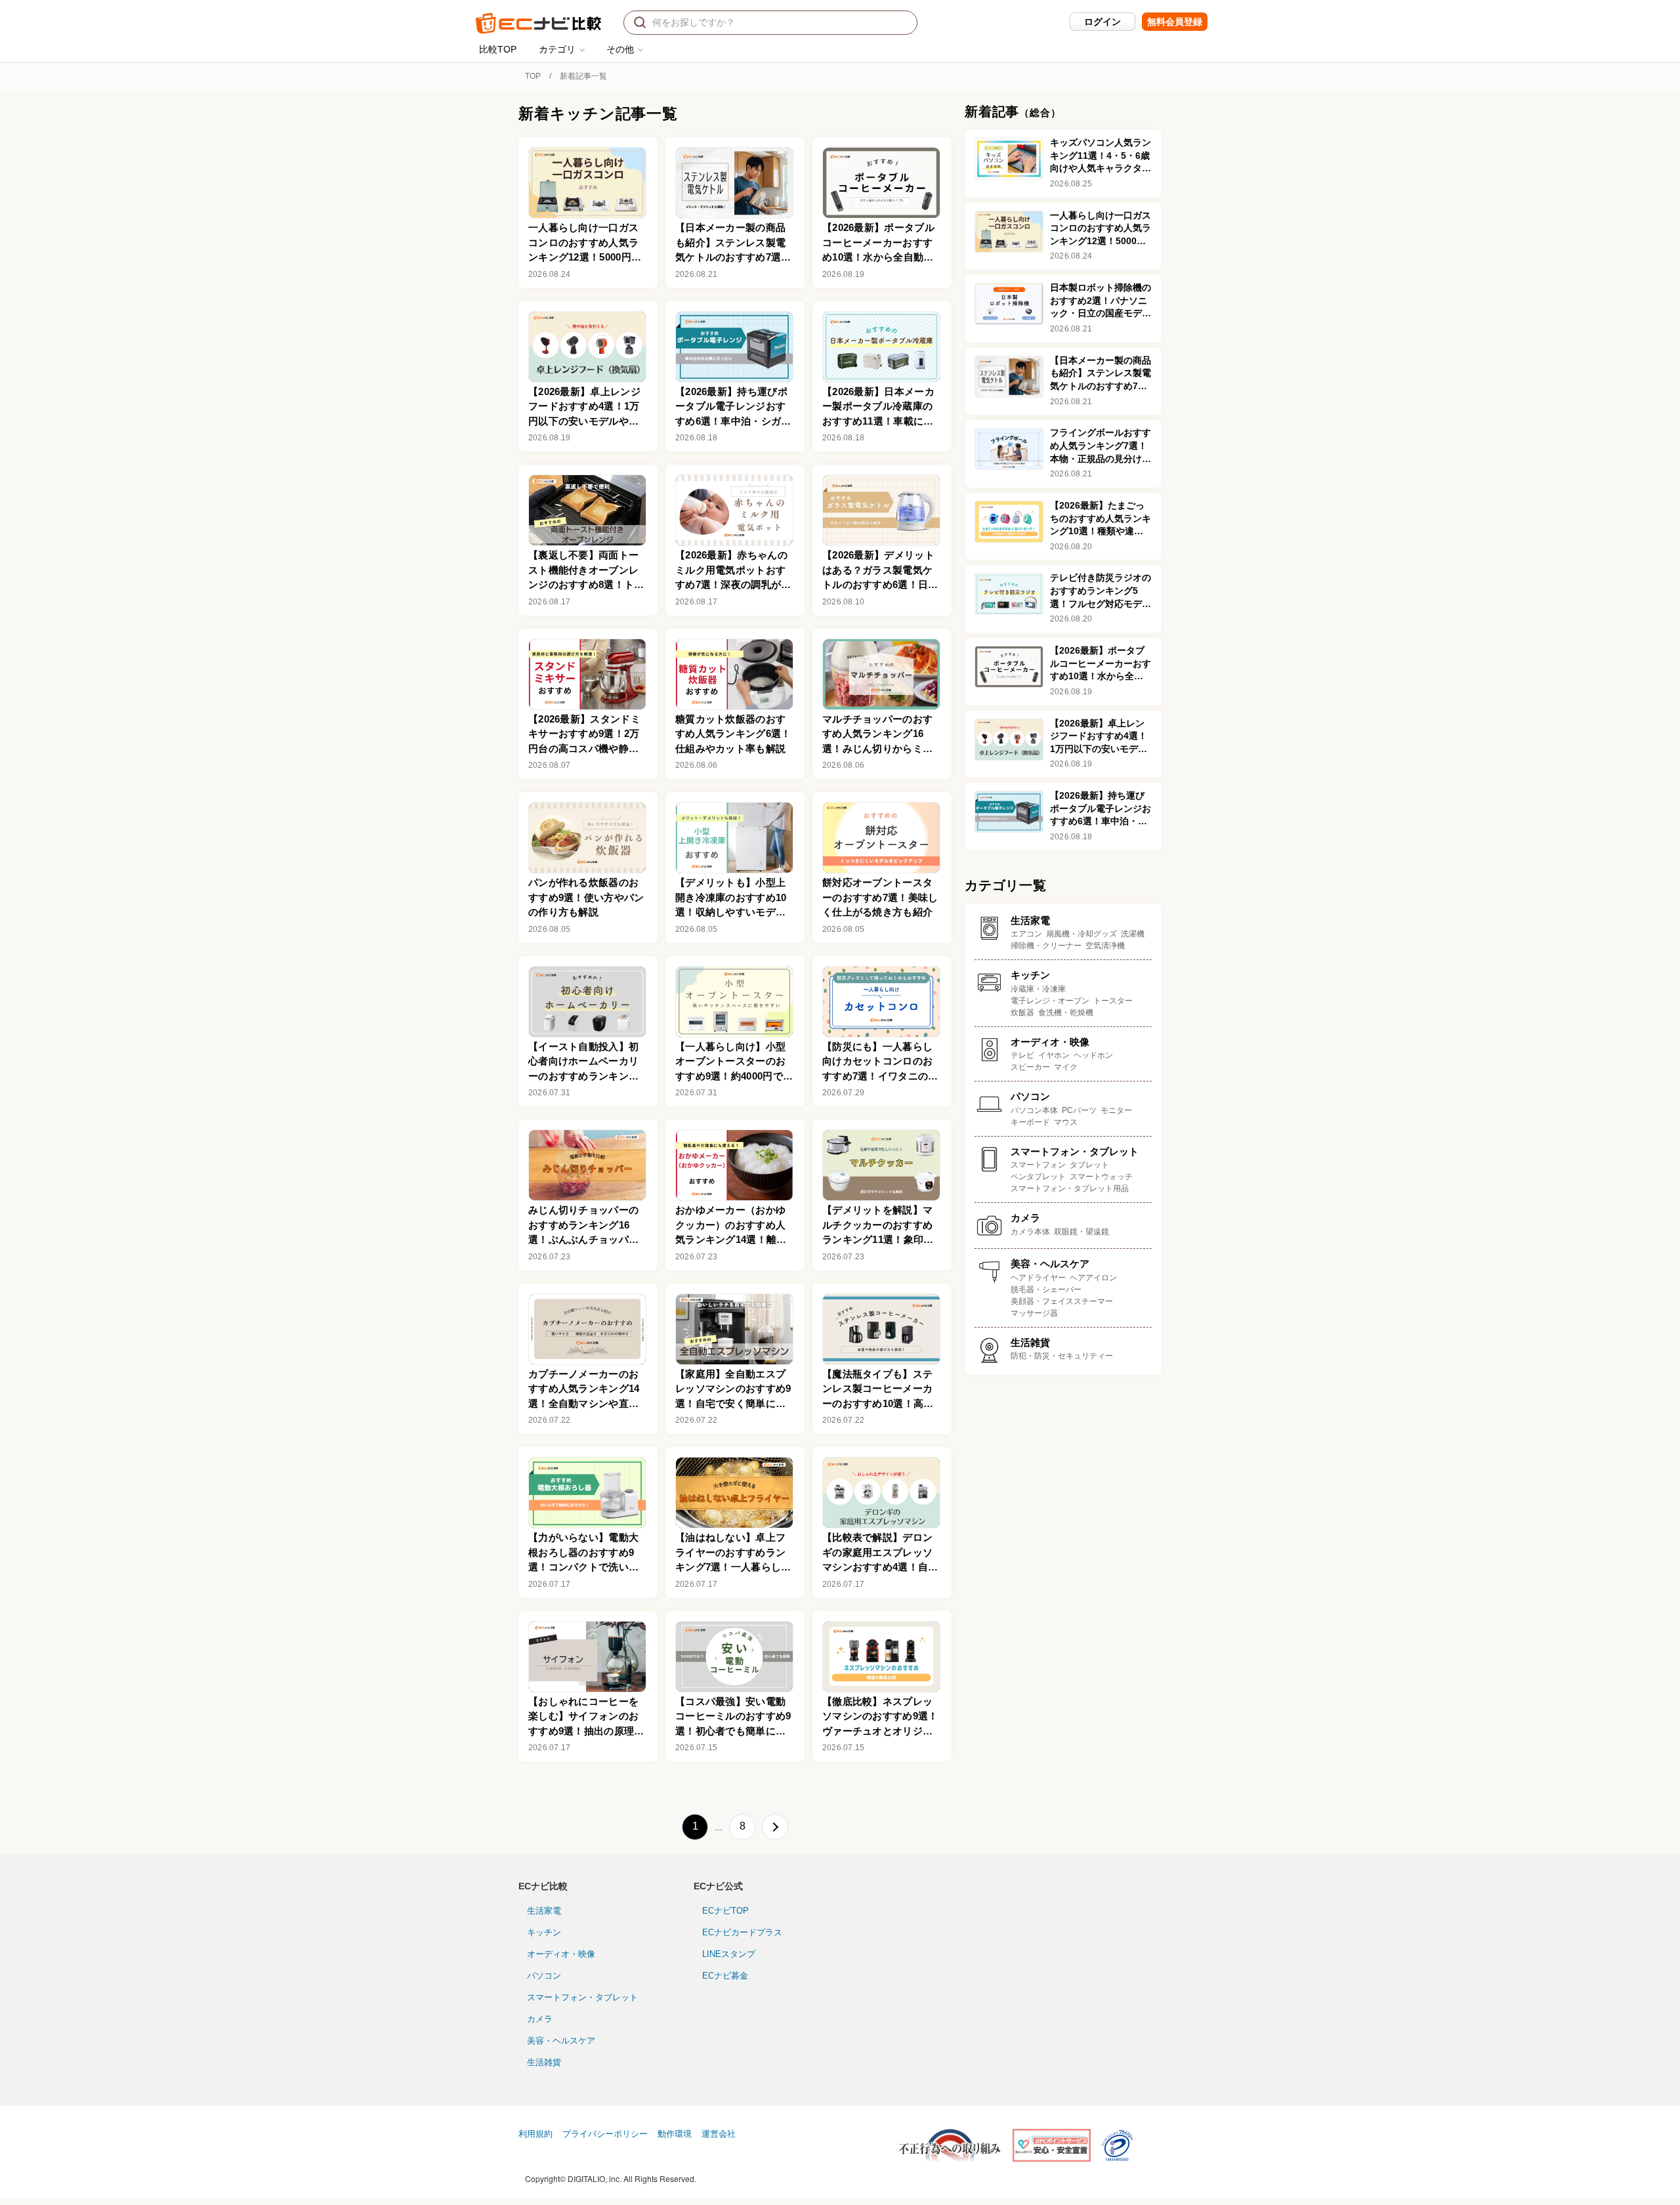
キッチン (544, 1932)
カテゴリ (557, 49)
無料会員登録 (1175, 22)
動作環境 (675, 2134)
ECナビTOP (725, 1911)
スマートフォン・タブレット (582, 1997)
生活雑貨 (544, 2062)
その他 (620, 49)
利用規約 (535, 2134)
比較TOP (498, 49)
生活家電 (544, 1911)
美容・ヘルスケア (561, 2041)
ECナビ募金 (725, 1976)
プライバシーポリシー (605, 2134)
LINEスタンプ (729, 1954)
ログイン (1102, 22)
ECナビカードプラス (742, 1932)
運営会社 (719, 2134)
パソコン (544, 1976)
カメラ (540, 2019)
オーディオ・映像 (561, 1954)
